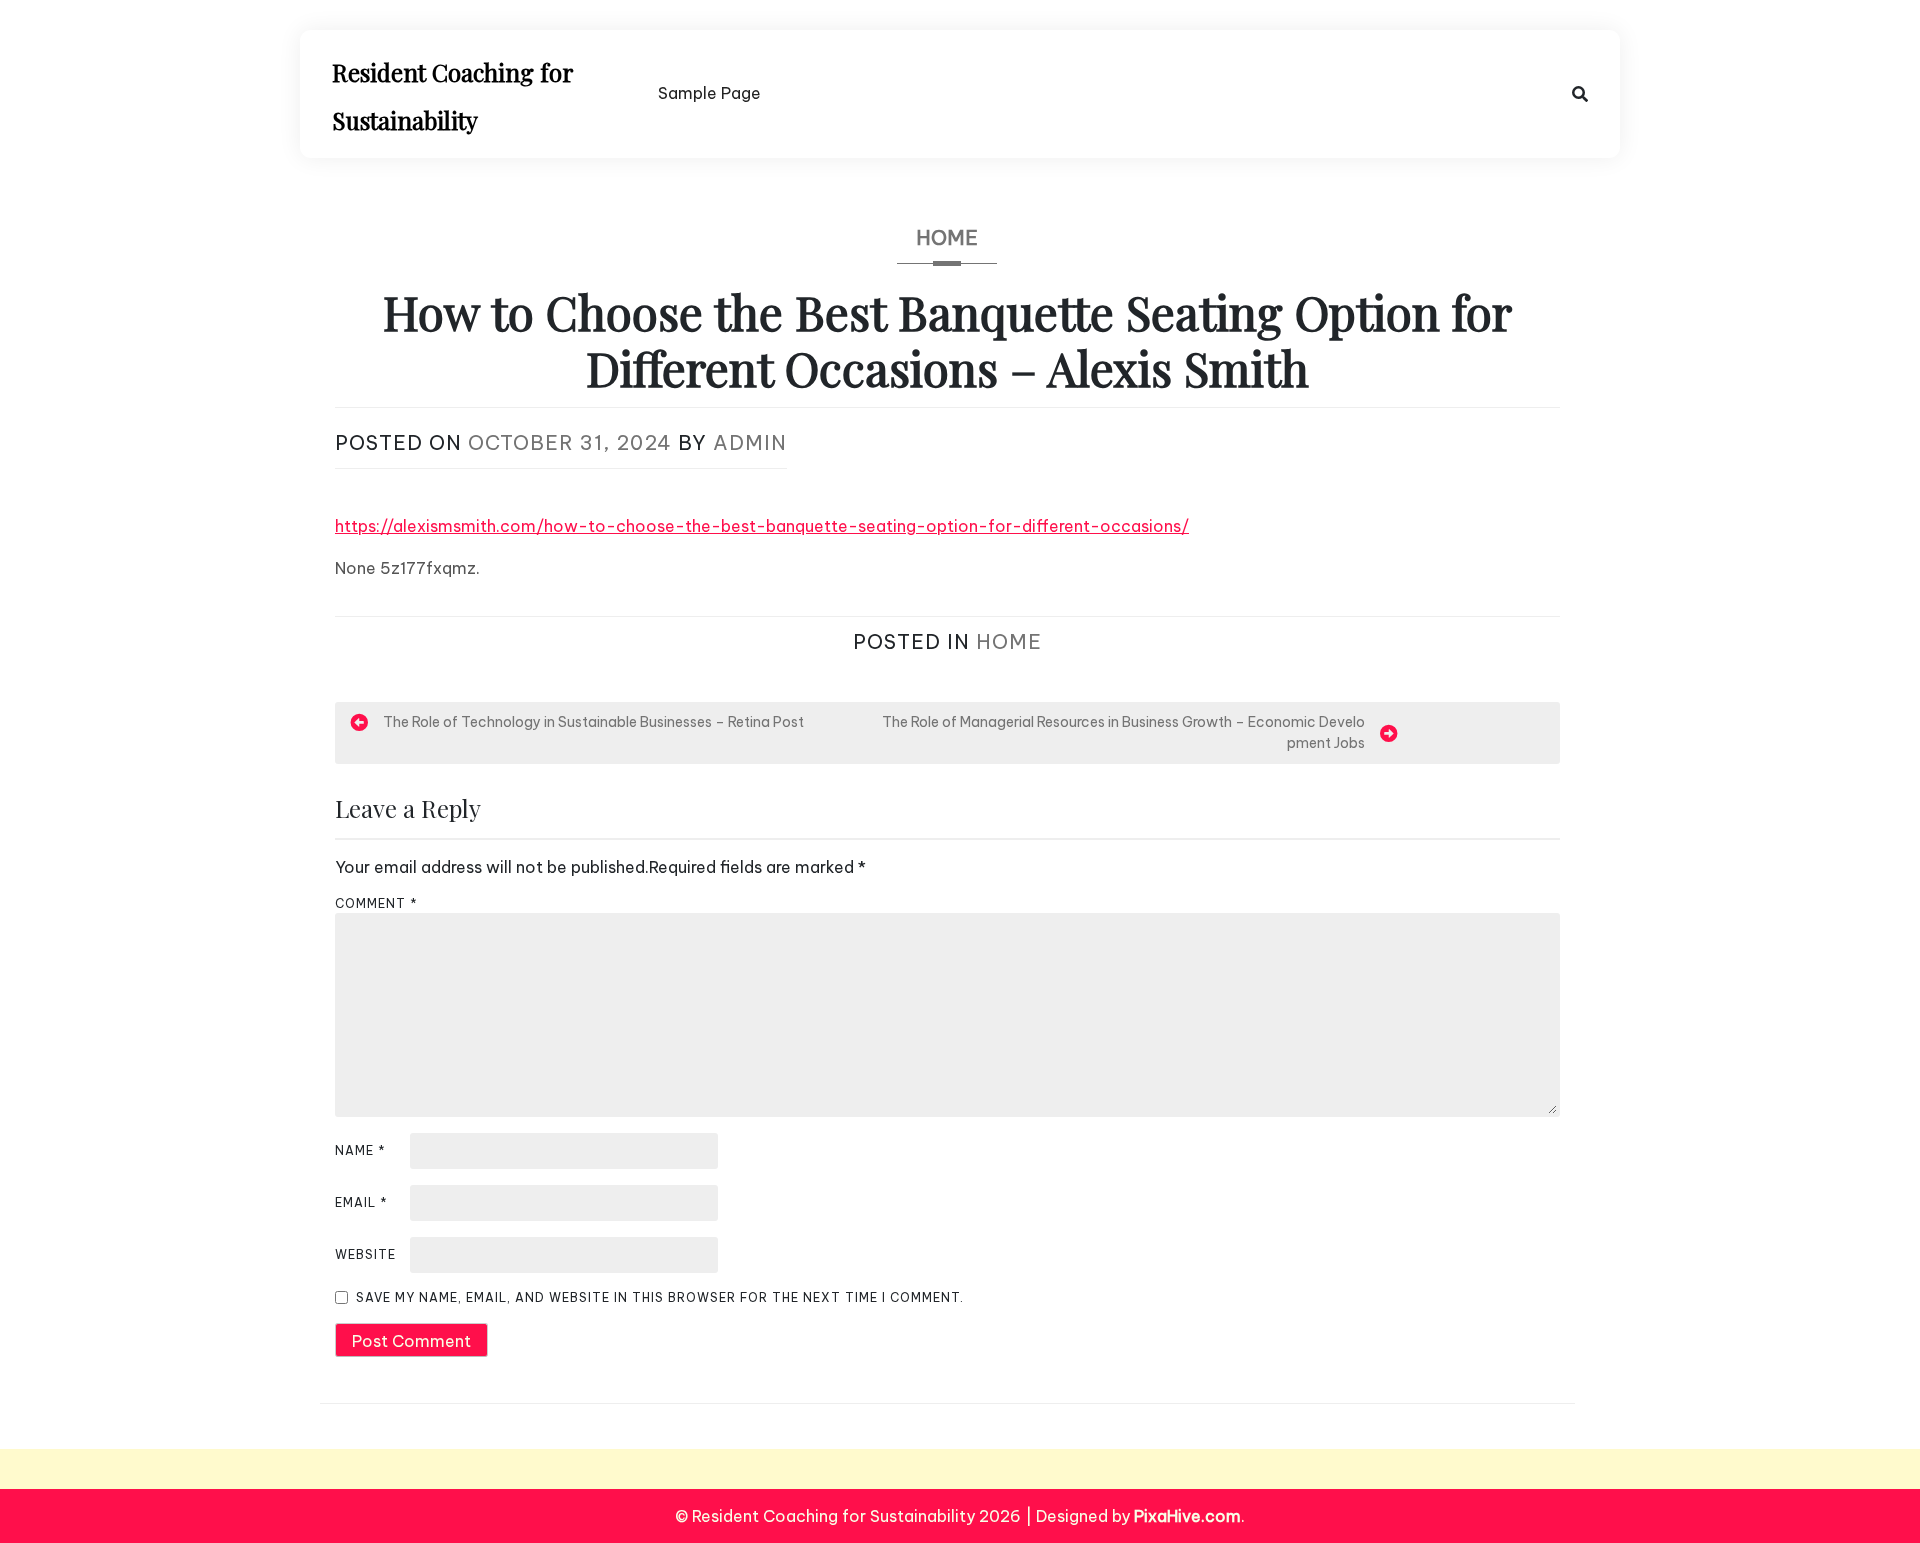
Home (947, 237)
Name (360, 1150)
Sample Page (709, 93)
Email (361, 1202)
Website (365, 1254)
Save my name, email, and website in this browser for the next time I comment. (660, 1297)
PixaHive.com (1187, 1516)
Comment (376, 903)
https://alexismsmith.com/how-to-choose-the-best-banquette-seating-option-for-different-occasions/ (762, 526)
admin (750, 442)
